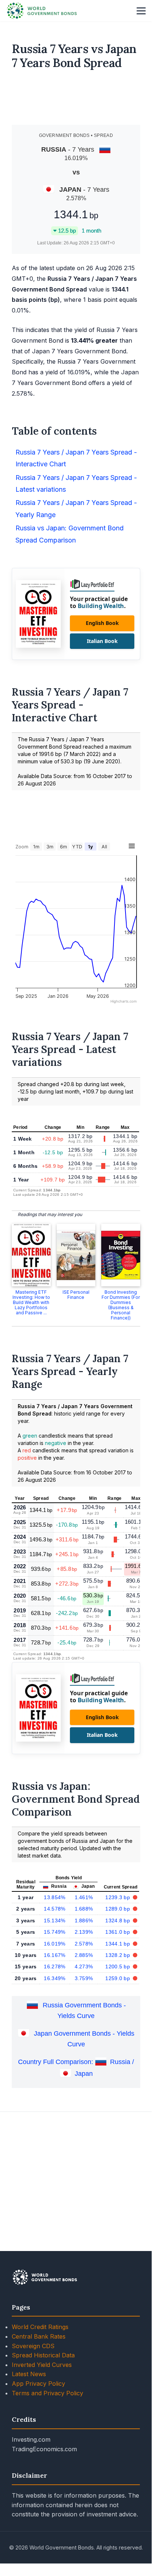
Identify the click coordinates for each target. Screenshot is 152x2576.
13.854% (54, 1897)
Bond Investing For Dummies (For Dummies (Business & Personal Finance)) (121, 1305)
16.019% (54, 1944)
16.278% (54, 1967)
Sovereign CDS (33, 2346)
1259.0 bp (118, 1978)
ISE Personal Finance (76, 1295)
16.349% (54, 1978)
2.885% (84, 1955)
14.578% (54, 1909)
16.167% (54, 1955)
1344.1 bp (118, 1944)
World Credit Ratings (40, 2327)
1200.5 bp (118, 1967)
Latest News (29, 2374)
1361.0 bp (118, 1932)
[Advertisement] (76, 100)
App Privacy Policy (38, 2384)
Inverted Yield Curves (42, 2365)
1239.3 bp (118, 1897)
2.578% (84, 1944)
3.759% (84, 1978)
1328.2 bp (118, 1955)
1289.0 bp (118, 1909)
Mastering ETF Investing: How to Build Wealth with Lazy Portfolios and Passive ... (31, 1302)
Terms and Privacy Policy (47, 2393)
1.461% (84, 1897)
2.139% (84, 1932)
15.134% (54, 1920)
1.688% (84, 1909)
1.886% (84, 1920)
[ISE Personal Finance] (76, 1255)
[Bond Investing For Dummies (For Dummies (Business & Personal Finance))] (121, 1255)
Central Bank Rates (39, 2336)
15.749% (54, 1932)
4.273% (84, 1967)
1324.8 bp (118, 1920)
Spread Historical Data (43, 2355)
